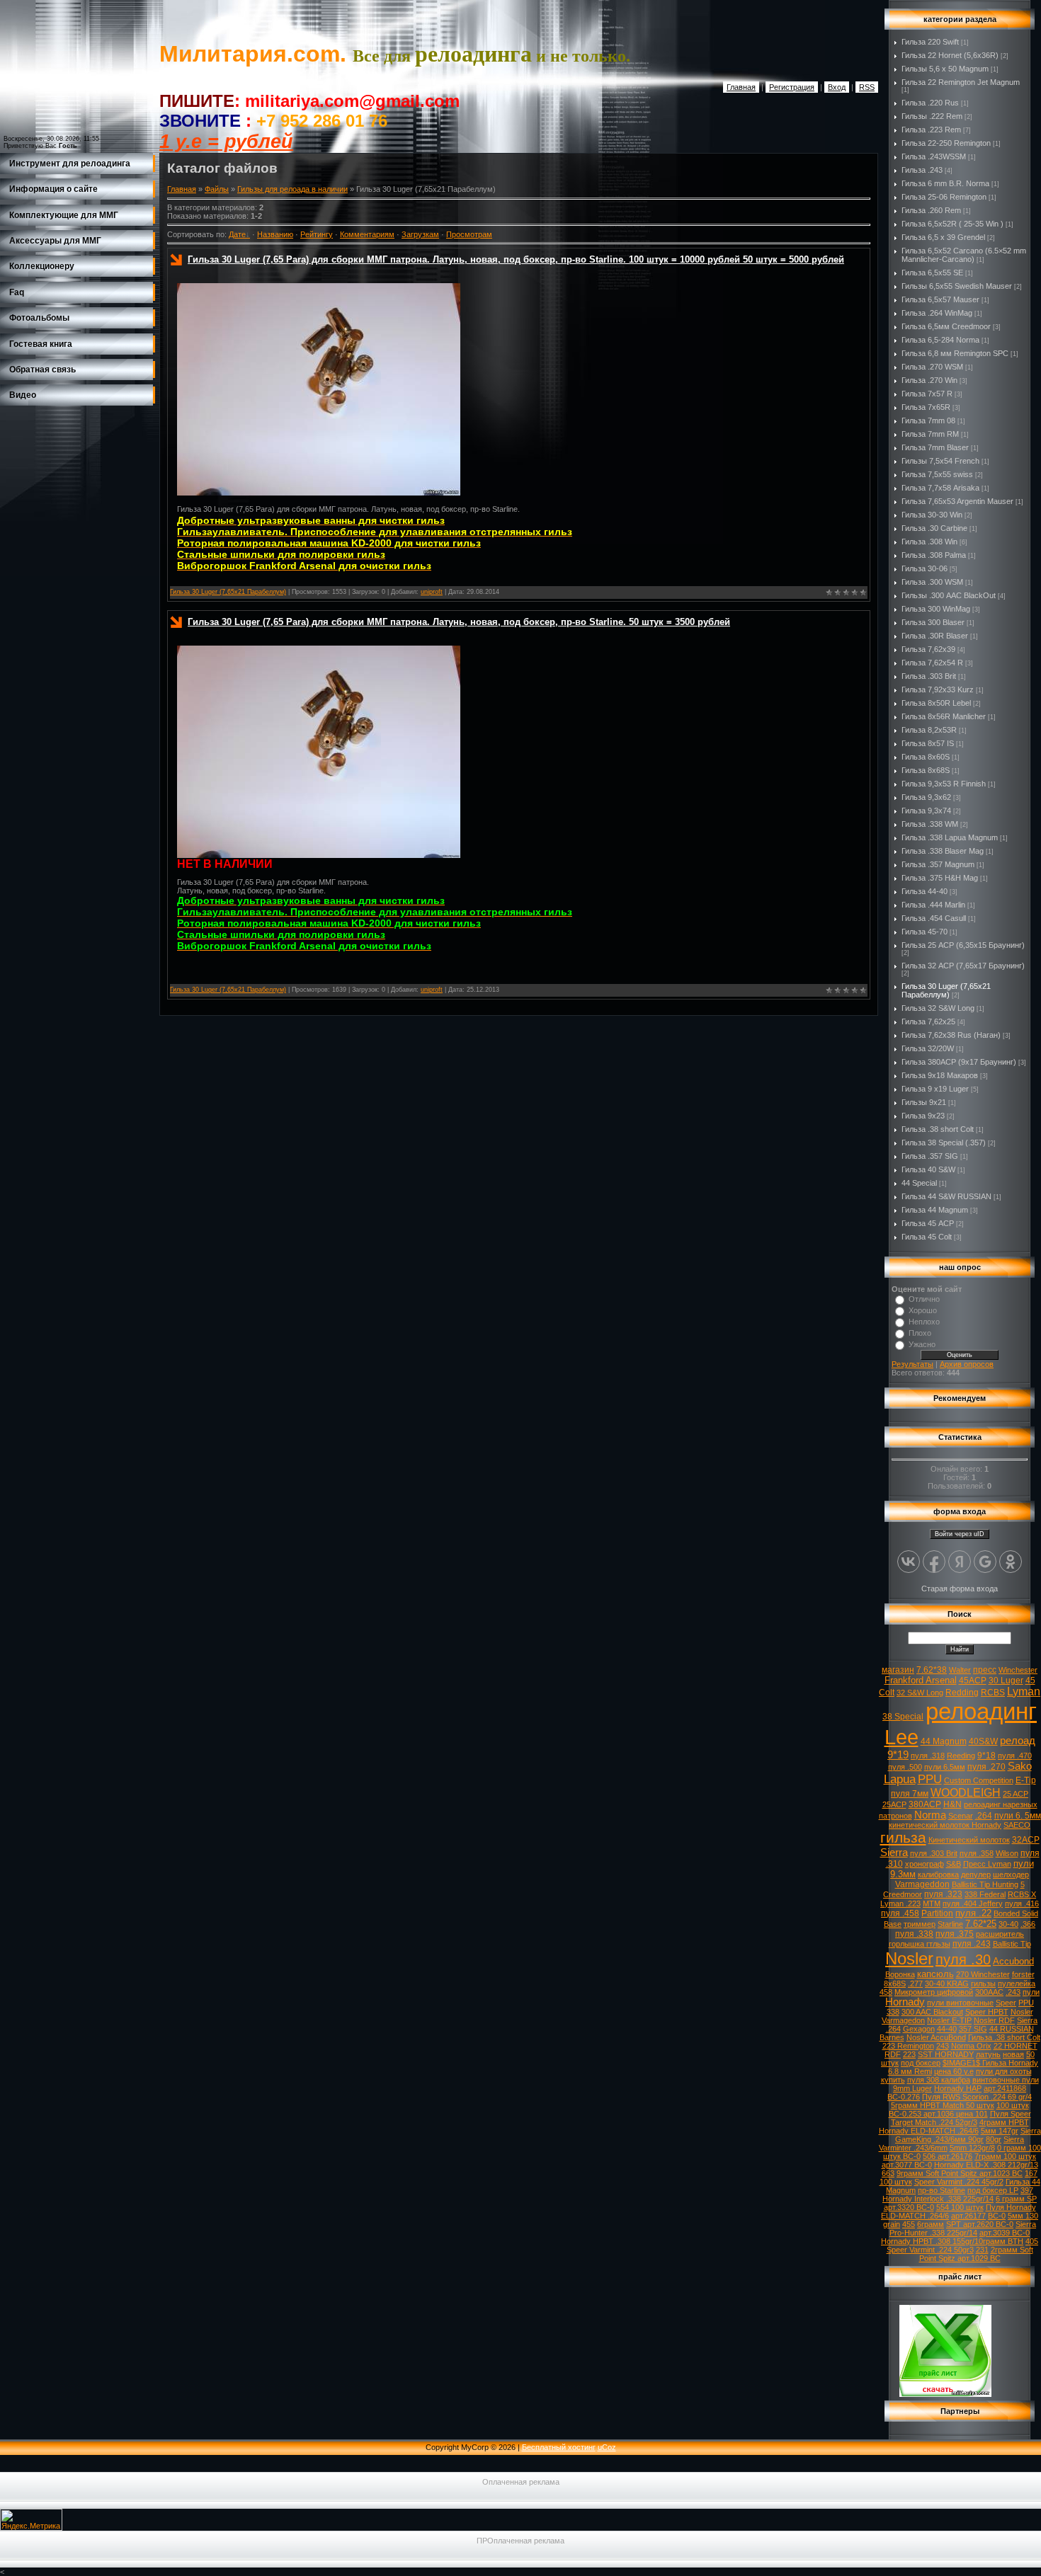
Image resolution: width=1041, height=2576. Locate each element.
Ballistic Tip (1012, 1944)
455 (909, 2224)
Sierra (894, 1853)
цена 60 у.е (954, 2071)
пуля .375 (955, 1934)
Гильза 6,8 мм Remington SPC (955, 353)
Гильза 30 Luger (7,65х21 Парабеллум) (228, 592)
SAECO (1017, 1825)
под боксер (921, 2063)
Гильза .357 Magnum (938, 864)
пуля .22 (973, 1913)
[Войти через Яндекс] (960, 1562)
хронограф (925, 1864)
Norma (930, 1815)
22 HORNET (1016, 2046)
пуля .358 (977, 1853)
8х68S (895, 1983)
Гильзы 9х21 (924, 1102)
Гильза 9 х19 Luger (935, 1089)
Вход (837, 87)
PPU (930, 1779)
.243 (1013, 1992)
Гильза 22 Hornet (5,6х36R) (950, 55)
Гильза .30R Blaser (935, 636)
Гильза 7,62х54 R (932, 663)
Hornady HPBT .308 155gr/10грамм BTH (952, 2241)
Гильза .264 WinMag (937, 313)
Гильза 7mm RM (930, 434)
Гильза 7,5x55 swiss (937, 474)
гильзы (983, 1983)
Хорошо (923, 1310)
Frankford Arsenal (921, 1680)
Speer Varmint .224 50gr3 (930, 2250)
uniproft (432, 592)
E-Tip (1026, 1780)
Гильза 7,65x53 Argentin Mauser (957, 501)
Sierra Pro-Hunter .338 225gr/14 (963, 2228)
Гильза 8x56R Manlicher (944, 716)
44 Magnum (944, 1741)
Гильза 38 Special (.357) (944, 1143)
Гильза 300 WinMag (936, 609)
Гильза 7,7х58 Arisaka (940, 488)
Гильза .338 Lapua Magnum (950, 837)
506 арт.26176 (948, 2156)
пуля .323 (943, 1894)
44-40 (947, 2029)
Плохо (920, 1333)
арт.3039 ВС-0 (1005, 2233)
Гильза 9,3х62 (926, 797)
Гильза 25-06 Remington (944, 197)
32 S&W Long (920, 1693)
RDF (893, 2054)
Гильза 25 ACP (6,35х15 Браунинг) (963, 945)
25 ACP (1016, 1794)
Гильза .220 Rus (930, 103)
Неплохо (924, 1322)
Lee (901, 1737)
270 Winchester (983, 1974)
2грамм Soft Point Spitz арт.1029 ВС (976, 2254)
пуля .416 (1022, 1904)
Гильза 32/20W (928, 1048)
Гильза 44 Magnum (935, 1210)
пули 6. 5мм (1018, 1816)
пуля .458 (900, 1913)
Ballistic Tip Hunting (985, 1884)
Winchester (1018, 1670)
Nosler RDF (994, 2020)
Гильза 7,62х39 (928, 649)
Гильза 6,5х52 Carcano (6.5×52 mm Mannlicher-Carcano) (964, 255)
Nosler (909, 1958)
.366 (1028, 1924)
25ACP (894, 1804)
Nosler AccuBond (936, 2037)
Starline (950, 1924)
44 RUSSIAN (1012, 2029)
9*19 (898, 1755)
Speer (1006, 2003)
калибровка (938, 1874)
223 (909, 2054)
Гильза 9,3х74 (926, 811)
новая (1013, 2054)
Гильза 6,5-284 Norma (940, 340)
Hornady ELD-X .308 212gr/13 (986, 2165)
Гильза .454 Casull (934, 918)
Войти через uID (960, 1534)
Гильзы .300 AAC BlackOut (949, 595)
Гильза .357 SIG (930, 1156)
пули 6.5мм (945, 1767)
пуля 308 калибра (939, 2080)
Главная (741, 87)
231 (982, 2250)
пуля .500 (905, 1767)
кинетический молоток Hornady (945, 1825)
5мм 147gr (1000, 2131)
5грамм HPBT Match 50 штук (943, 2105)
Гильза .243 (922, 170)
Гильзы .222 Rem (932, 116)
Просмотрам (469, 234)
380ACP (925, 1804)
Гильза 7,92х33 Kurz (938, 689)
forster (1023, 1974)
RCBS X (1022, 1894)
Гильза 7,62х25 (928, 1021)
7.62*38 (932, 1670)
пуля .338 (914, 1934)
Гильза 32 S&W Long (938, 1008)
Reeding (961, 1756)
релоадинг (981, 1711)
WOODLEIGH (966, 1793)
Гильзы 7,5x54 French (940, 461)
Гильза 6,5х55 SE (932, 273)
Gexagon (919, 2029)
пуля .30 (963, 1959)
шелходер (1011, 1874)
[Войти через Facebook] (934, 1562)
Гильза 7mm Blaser (935, 447)
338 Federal (985, 1894)
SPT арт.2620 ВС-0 (980, 2224)
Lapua (900, 1779)
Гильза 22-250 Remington (946, 143)
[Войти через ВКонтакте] (909, 1562)
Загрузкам (420, 234)
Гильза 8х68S (926, 770)
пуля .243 (972, 1944)
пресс (985, 1670)
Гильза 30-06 (925, 568)
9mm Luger (912, 2088)
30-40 (1008, 1924)
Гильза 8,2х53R (929, 730)
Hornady (905, 2002)
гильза (903, 1838)
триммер (920, 1924)
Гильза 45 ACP (928, 1223)
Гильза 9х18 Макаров (940, 1075)
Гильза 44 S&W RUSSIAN (946, 1196)
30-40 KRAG (947, 1983)
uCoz (607, 2447)
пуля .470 (1015, 1756)
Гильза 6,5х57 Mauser (940, 299)
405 (1032, 2241)
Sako (1020, 1766)
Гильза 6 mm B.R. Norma (945, 183)
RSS (867, 87)
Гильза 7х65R (926, 407)
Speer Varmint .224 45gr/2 (959, 2182)
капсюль (935, 1974)
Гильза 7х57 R (927, 394)
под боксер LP (993, 2190)
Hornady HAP (958, 2088)
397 (1027, 2190)
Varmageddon (922, 1884)
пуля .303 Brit (934, 1853)
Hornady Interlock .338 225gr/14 (938, 2199)
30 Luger (1006, 1681)
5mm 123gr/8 (972, 2148)
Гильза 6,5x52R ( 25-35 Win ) (952, 224)
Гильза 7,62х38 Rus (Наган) (951, 1035)
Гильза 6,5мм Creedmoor (946, 326)
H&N (952, 1804)
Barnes (892, 2037)
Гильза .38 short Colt (938, 1129)
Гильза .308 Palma (934, 555)
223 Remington (908, 2046)
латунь (988, 2054)
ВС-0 (997, 2216)
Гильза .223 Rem (931, 130)
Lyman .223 (900, 1904)
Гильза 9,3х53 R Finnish (944, 784)
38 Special (903, 1717)
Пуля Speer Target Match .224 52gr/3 (961, 2118)
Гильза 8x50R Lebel (936, 703)
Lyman (1024, 1691)
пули (1031, 1992)
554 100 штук (960, 2207)
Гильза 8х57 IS (928, 743)
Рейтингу (317, 234)
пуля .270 (986, 1767)
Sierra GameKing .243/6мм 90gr (968, 2135)
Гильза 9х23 (923, 1116)
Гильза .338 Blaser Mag (943, 851)
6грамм (931, 2224)
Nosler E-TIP (949, 2020)
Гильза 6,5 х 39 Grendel (943, 237)
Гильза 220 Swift (930, 42)
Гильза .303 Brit (929, 676)
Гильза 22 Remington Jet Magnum (961, 82)
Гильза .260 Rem (931, 210)
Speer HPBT (987, 2012)
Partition (937, 1913)
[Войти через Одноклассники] (1011, 1562)
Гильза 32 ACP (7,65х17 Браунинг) (963, 966)
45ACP (973, 1681)
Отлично (924, 1299)
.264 (984, 1816)
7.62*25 (981, 1924)
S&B (954, 1864)
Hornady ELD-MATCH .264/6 (929, 2131)
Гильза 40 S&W (928, 1169)
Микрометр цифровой (934, 1992)
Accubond (1013, 1961)
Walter (960, 1670)
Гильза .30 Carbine (934, 528)
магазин (898, 1670)
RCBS (993, 1693)
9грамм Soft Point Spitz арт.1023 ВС (960, 2173)
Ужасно (922, 1344)
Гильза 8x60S (926, 757)
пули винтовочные (960, 2003)
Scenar (961, 1816)
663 (888, 2173)
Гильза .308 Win (929, 542)
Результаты (912, 1364)
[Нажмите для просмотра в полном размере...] (319, 493)
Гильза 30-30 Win (932, 515)
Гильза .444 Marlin (933, 905)
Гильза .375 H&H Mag (940, 878)
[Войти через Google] (985, 1562)
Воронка (900, 1974)
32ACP (1026, 1840)
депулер (976, 1874)
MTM (932, 1904)
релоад (1018, 1741)
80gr (994, 2139)
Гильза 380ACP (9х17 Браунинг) (959, 1062)
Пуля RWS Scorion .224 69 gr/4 (977, 2097)
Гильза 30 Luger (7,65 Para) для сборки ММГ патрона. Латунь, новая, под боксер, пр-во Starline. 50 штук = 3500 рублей (459, 622)
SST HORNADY (946, 2054)
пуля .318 (928, 1756)
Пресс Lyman (987, 1864)
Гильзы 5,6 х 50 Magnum (945, 69)
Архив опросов (967, 1364)
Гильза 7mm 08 (928, 420)
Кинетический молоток (969, 1840)
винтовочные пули (1006, 2080)
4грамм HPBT (1004, 2122)
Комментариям (367, 234)
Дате (237, 234)
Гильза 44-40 (925, 891)
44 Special (919, 1183)
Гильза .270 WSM (932, 367)
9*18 (986, 1756)
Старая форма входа (960, 1588)
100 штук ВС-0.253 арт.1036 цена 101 (959, 2110)
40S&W (983, 1741)
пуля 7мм (910, 1794)
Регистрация (792, 87)
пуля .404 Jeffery (973, 1904)
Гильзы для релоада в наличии (292, 189)
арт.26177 (968, 2216)
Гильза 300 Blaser (933, 622)
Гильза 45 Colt (927, 1237)
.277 (915, 1983)
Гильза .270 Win (929, 380)
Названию (275, 234)
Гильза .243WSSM (934, 156)
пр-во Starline (942, 2190)
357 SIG (973, 2029)
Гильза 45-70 (925, 932)
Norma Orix (971, 2046)
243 (943, 2046)
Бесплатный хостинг (559, 2447)
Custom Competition (979, 1780)
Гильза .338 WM (930, 824)
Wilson (1007, 1853)
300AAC (989, 1992)
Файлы (217, 189)
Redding (962, 1693)
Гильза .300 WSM (932, 582)
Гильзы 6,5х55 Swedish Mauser (957, 286)
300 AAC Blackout (932, 2012)
